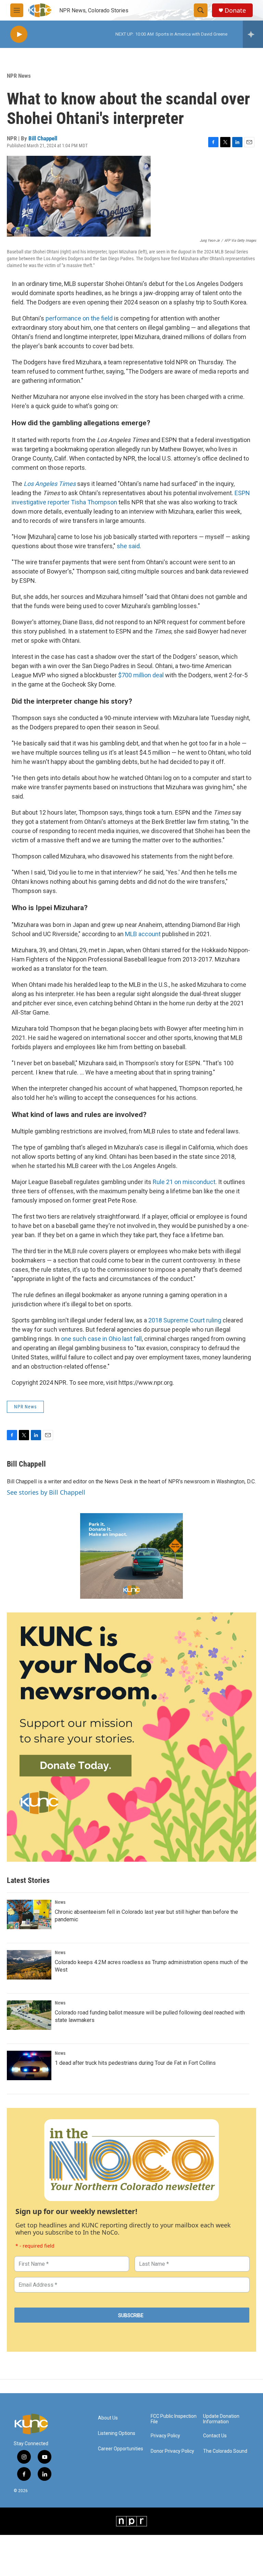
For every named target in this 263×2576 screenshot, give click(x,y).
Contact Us (215, 2436)
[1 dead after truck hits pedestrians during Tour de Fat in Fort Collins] (29, 2065)
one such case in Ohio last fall (101, 1339)
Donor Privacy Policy (172, 2451)
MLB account (142, 934)
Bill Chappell (43, 138)
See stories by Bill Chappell (46, 1492)
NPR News (19, 76)
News (60, 1902)
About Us (108, 2418)
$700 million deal (141, 675)
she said (128, 546)
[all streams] (253, 34)
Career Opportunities (121, 2449)
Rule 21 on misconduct (184, 1182)
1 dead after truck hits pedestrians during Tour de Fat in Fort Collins (135, 2063)
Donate (235, 10)
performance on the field (79, 318)
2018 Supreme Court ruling (185, 1320)
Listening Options (117, 2433)
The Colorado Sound (225, 2451)
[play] (19, 34)
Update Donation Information (221, 2419)
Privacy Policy (165, 2436)
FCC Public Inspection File (174, 2419)
